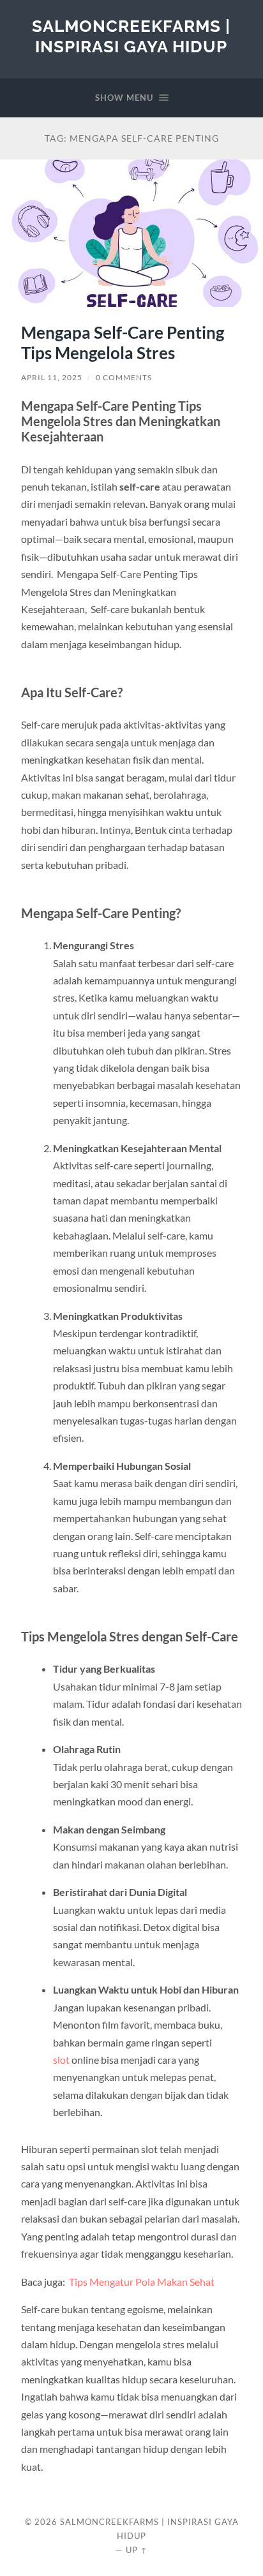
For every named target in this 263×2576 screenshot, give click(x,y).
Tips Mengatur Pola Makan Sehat (141, 2282)
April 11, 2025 (52, 377)
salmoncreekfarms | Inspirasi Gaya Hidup (131, 36)
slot (61, 2060)
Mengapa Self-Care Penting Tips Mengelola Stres (123, 343)
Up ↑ (137, 2550)
